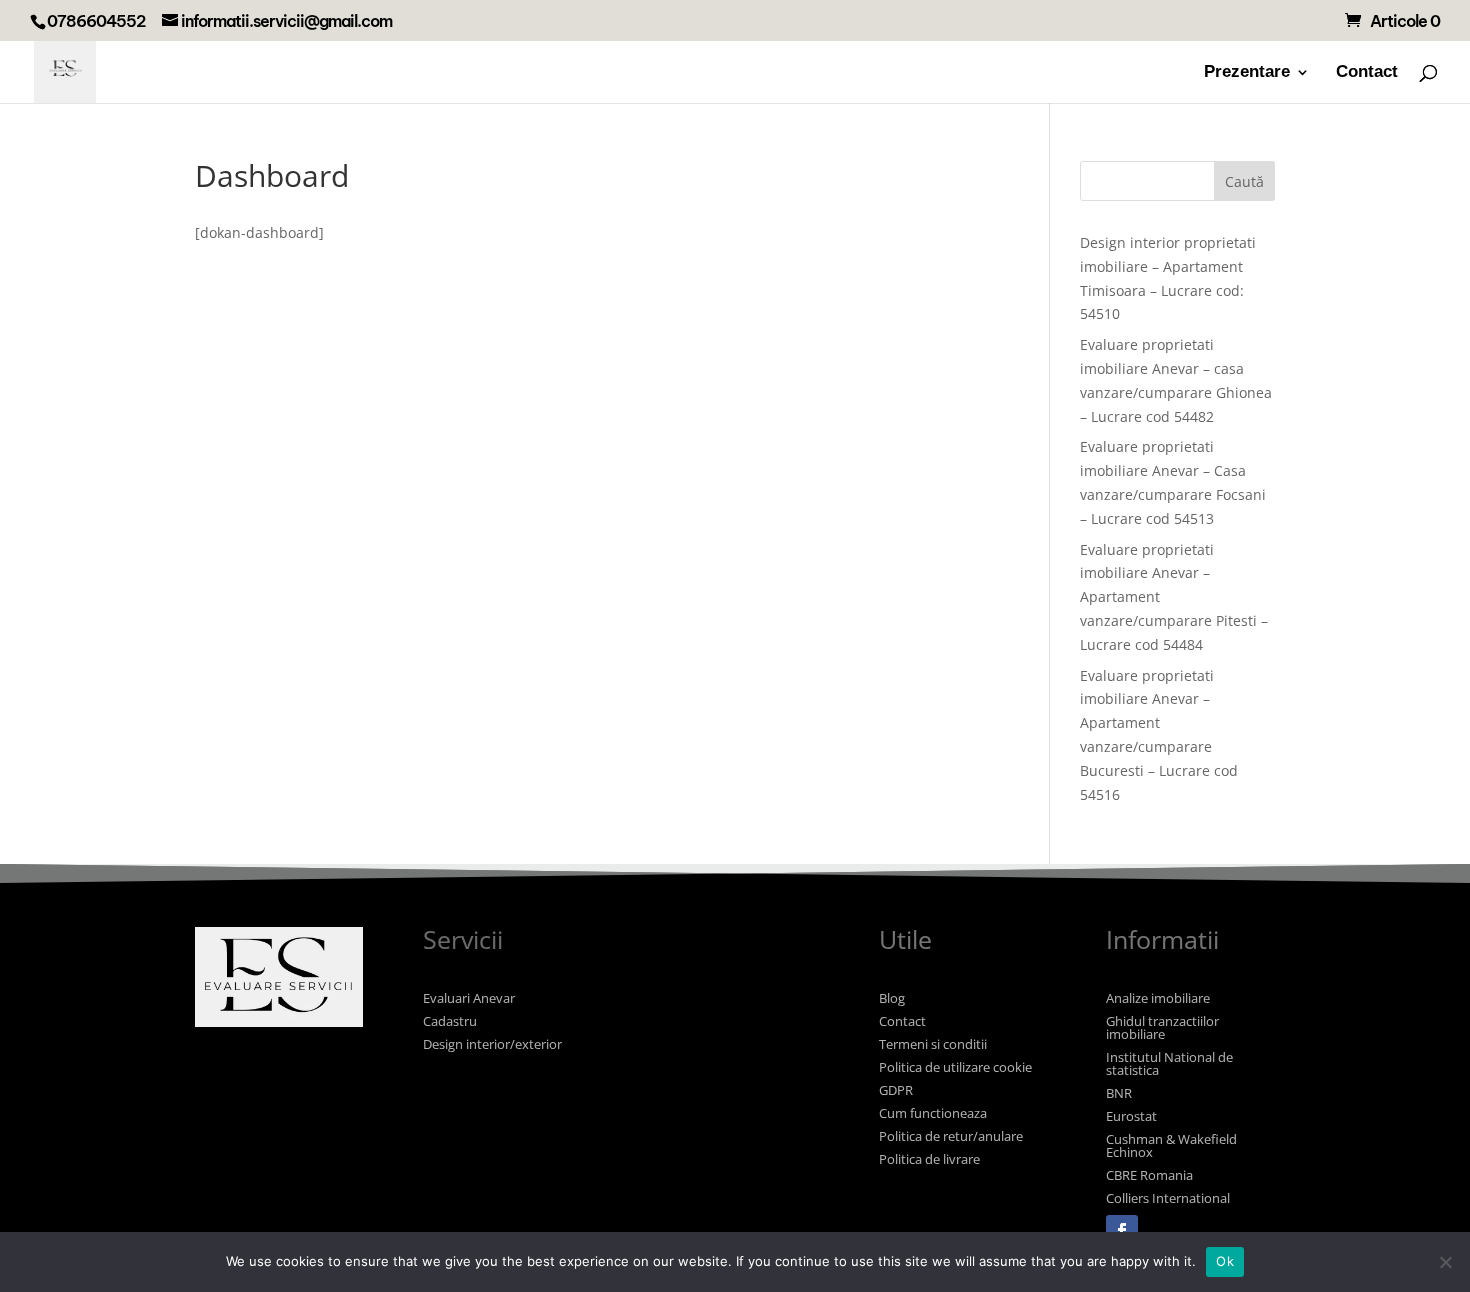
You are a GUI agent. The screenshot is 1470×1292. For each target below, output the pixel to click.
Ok (1225, 1261)
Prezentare (1247, 73)
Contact (1367, 73)
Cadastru (450, 1021)
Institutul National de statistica (1169, 1063)
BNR (1119, 1093)
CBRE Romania (1149, 1175)
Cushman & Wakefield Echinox (1171, 1145)
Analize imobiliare (1158, 998)
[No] (1445, 1262)
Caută (1244, 181)
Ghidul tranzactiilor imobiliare (1162, 1027)
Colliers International (1168, 1198)
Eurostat (1131, 1116)
